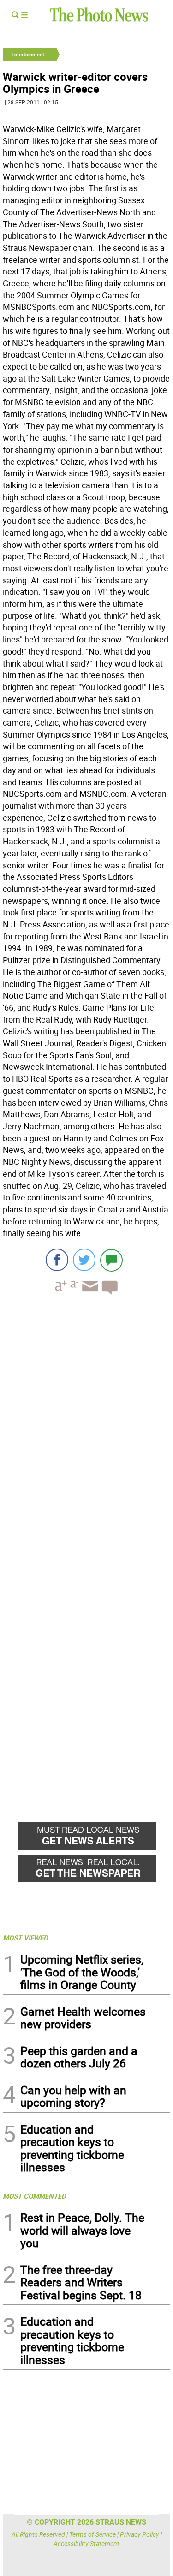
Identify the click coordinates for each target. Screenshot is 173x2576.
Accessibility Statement (86, 2543)
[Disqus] (86, 1429)
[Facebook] (57, 1260)
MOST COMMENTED (34, 2196)
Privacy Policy (140, 2534)
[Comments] (111, 1260)
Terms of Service (92, 2534)
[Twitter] (84, 1260)
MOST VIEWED (25, 1938)
